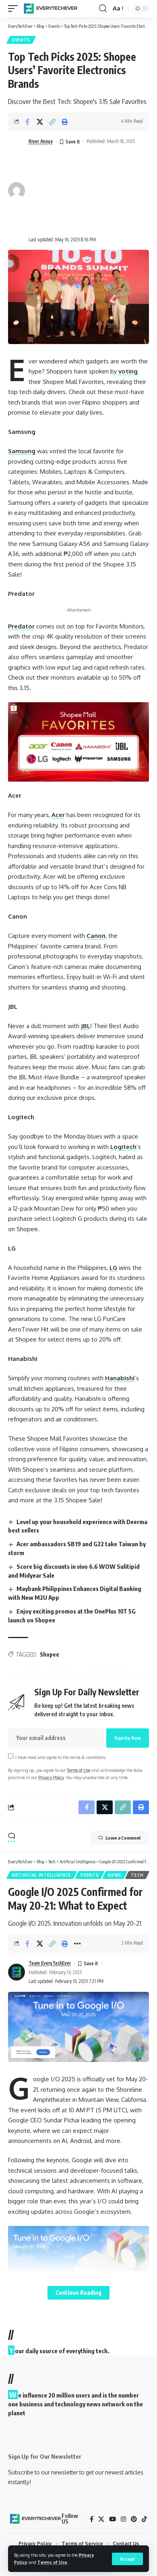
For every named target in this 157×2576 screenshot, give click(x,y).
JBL (86, 1026)
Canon (96, 936)
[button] (127, 2559)
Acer (58, 815)
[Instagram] (123, 2519)
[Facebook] (92, 2519)
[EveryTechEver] (50, 8)
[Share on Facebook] (27, 122)
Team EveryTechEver (50, 1963)
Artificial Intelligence (42, 1875)
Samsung (22, 451)
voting (128, 371)
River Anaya (41, 141)
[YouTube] (113, 2519)
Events (21, 40)
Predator (21, 626)
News (115, 1875)
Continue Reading (78, 2293)
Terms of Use (52, 2562)
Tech (137, 1875)
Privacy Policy (51, 1777)
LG (113, 1268)
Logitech (123, 1147)
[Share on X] (40, 122)
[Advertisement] (82, 191)
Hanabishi (120, 1378)
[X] (101, 2519)
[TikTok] (144, 2519)
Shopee (50, 1654)
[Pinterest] (134, 2519)
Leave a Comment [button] (123, 1838)
